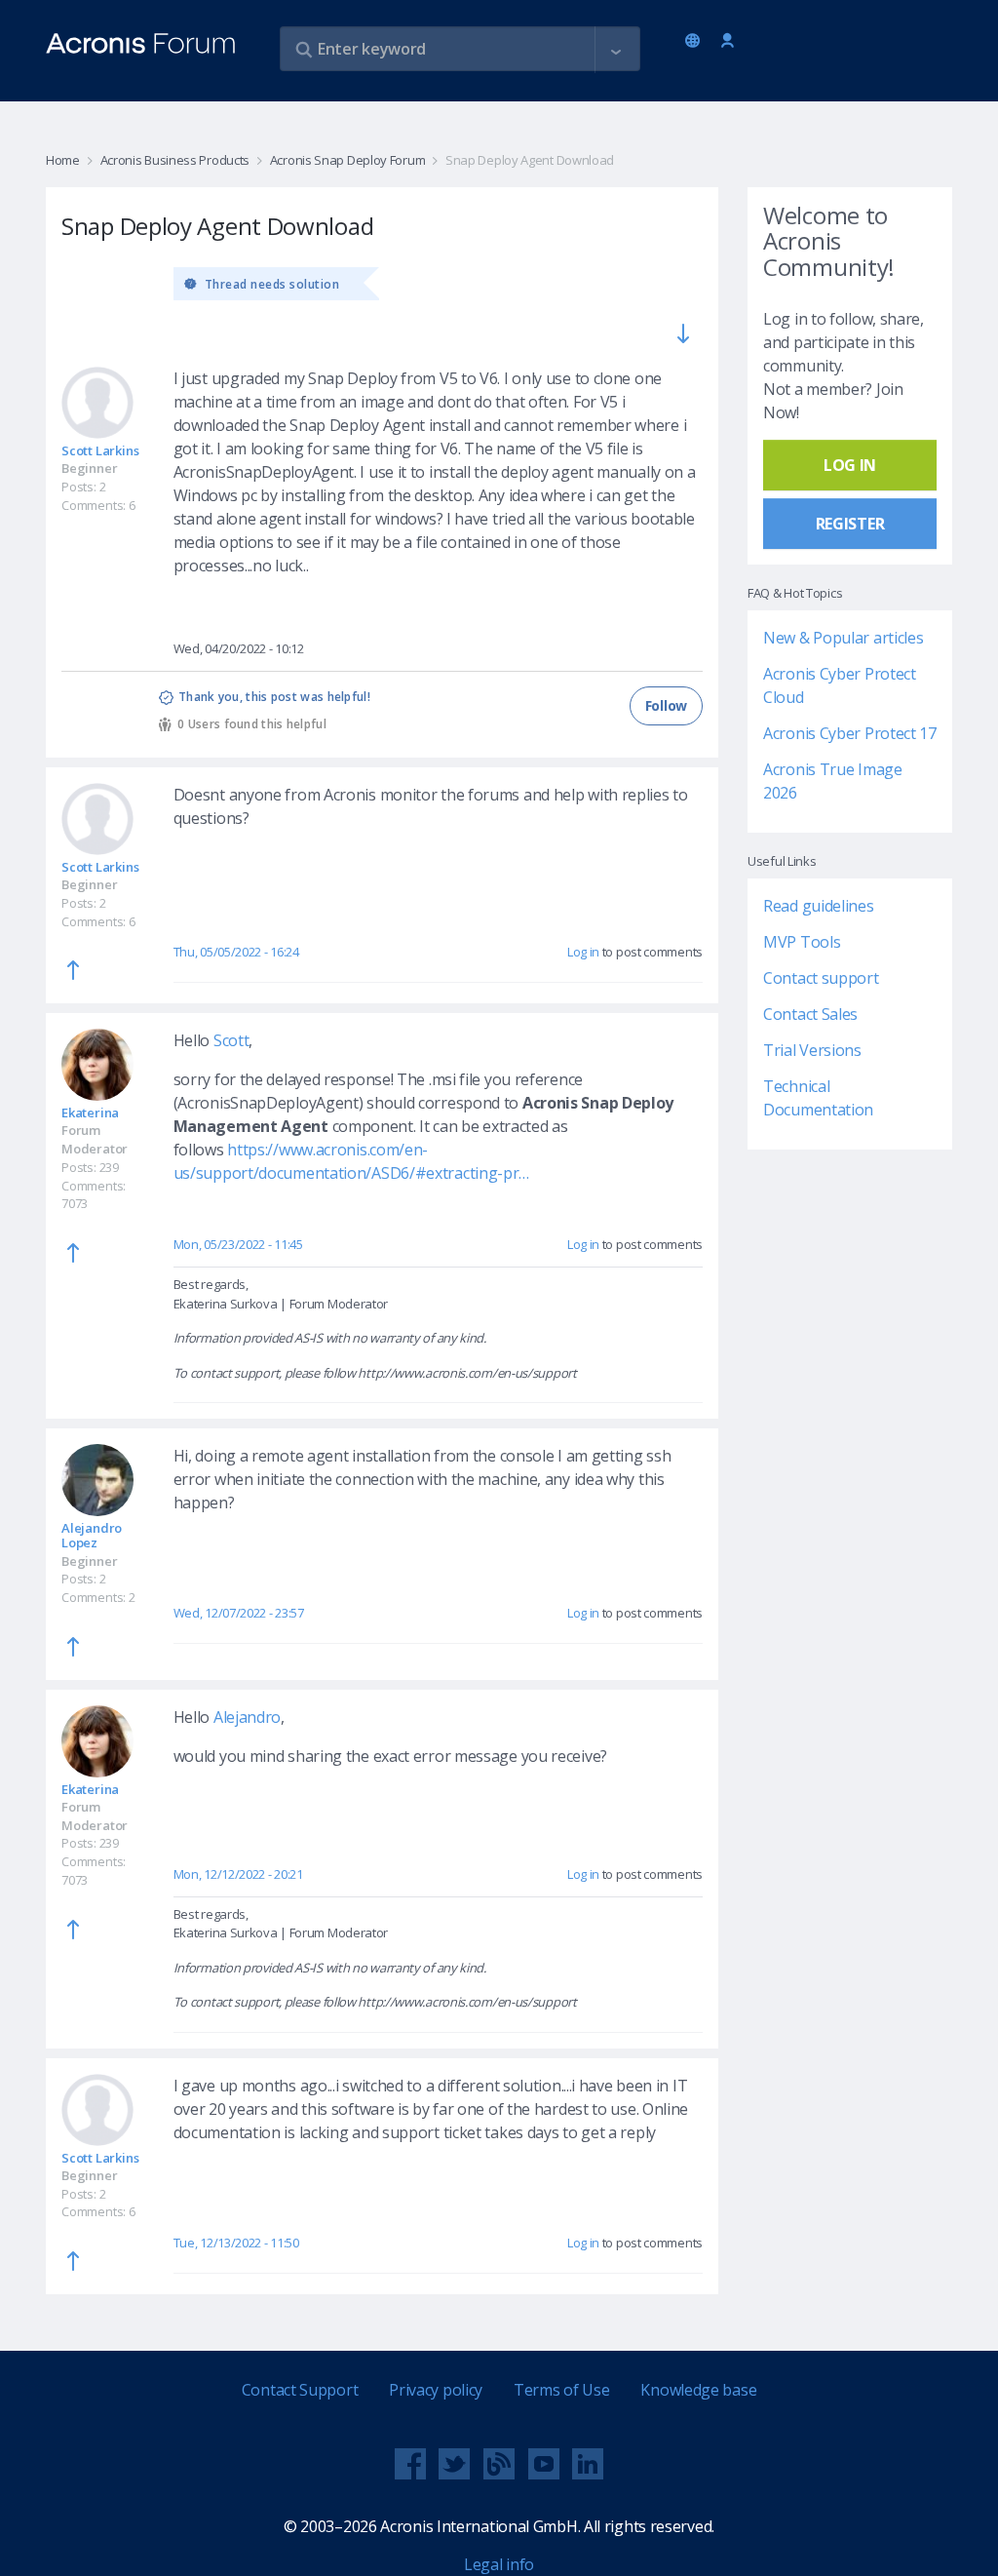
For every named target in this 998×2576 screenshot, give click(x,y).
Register (850, 524)
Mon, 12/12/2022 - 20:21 (238, 1874)
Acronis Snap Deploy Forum (347, 160)
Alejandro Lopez (92, 1535)
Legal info (499, 2564)
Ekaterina (90, 1112)
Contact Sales (810, 1014)
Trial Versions (812, 1050)
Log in (728, 41)
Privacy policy (436, 2390)
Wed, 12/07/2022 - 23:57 (239, 1613)
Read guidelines (819, 906)
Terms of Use (561, 2390)
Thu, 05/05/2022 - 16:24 (236, 952)
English (696, 42)
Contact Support (300, 2390)
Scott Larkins (100, 450)
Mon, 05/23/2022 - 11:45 (238, 1244)
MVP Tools (802, 942)
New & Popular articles (843, 638)
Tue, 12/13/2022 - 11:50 (236, 2243)
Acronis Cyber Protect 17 (850, 733)
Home (63, 160)
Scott (231, 1040)
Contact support (821, 978)
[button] (616, 50)
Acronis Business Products (175, 160)
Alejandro (247, 1717)
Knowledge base (698, 2390)
